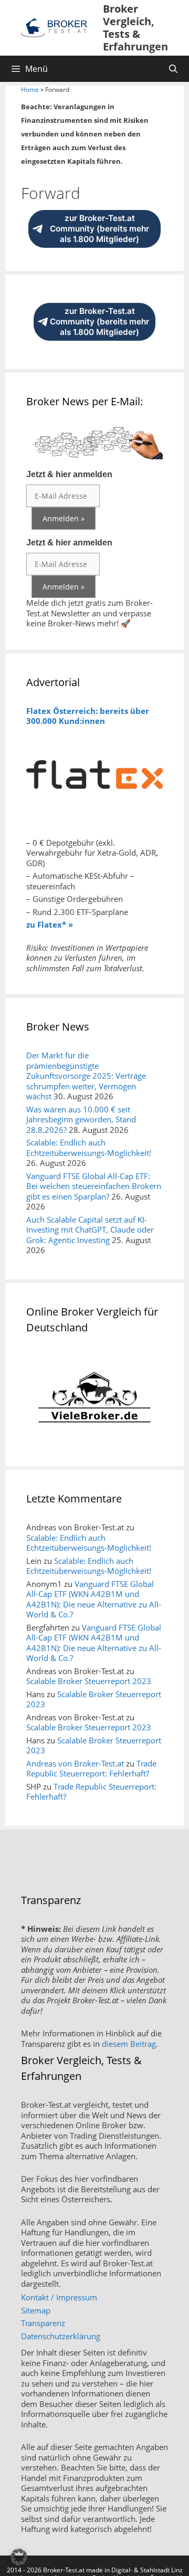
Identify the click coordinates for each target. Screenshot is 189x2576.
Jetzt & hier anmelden (69, 474)
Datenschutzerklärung (61, 2336)
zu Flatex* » (50, 924)
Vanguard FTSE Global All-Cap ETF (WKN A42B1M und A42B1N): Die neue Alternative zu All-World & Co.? (94, 1599)
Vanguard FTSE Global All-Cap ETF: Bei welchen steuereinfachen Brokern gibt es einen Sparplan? (94, 1186)
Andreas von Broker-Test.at (75, 1763)
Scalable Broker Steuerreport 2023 (89, 1681)
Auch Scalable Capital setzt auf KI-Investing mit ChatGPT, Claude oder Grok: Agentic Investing (90, 1230)
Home (30, 90)
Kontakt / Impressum (59, 2297)
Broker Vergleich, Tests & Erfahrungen (135, 28)
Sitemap (36, 2310)
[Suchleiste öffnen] (173, 69)
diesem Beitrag (129, 2044)
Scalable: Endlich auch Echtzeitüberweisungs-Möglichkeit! (89, 1148)
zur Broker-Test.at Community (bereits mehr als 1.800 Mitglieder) (99, 229)
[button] (19, 2557)
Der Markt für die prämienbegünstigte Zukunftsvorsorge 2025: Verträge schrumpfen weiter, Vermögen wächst (86, 1076)
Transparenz (43, 2323)
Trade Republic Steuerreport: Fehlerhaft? (91, 1769)
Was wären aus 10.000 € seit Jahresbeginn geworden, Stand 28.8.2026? (81, 1119)
